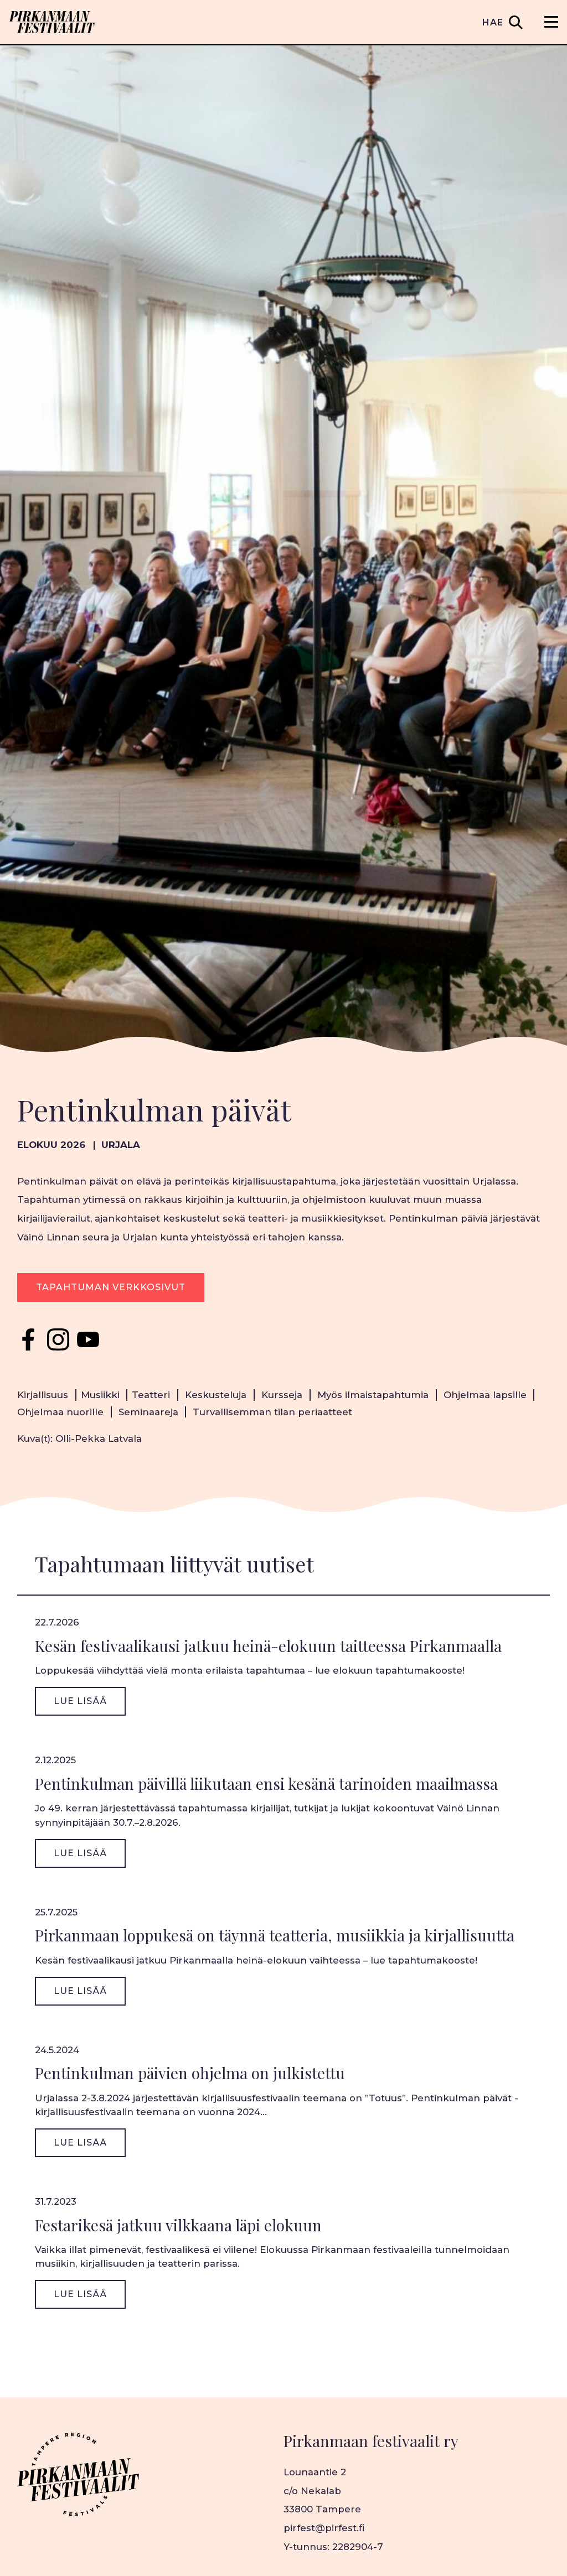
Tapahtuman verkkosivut (111, 1287)
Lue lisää (80, 1701)
